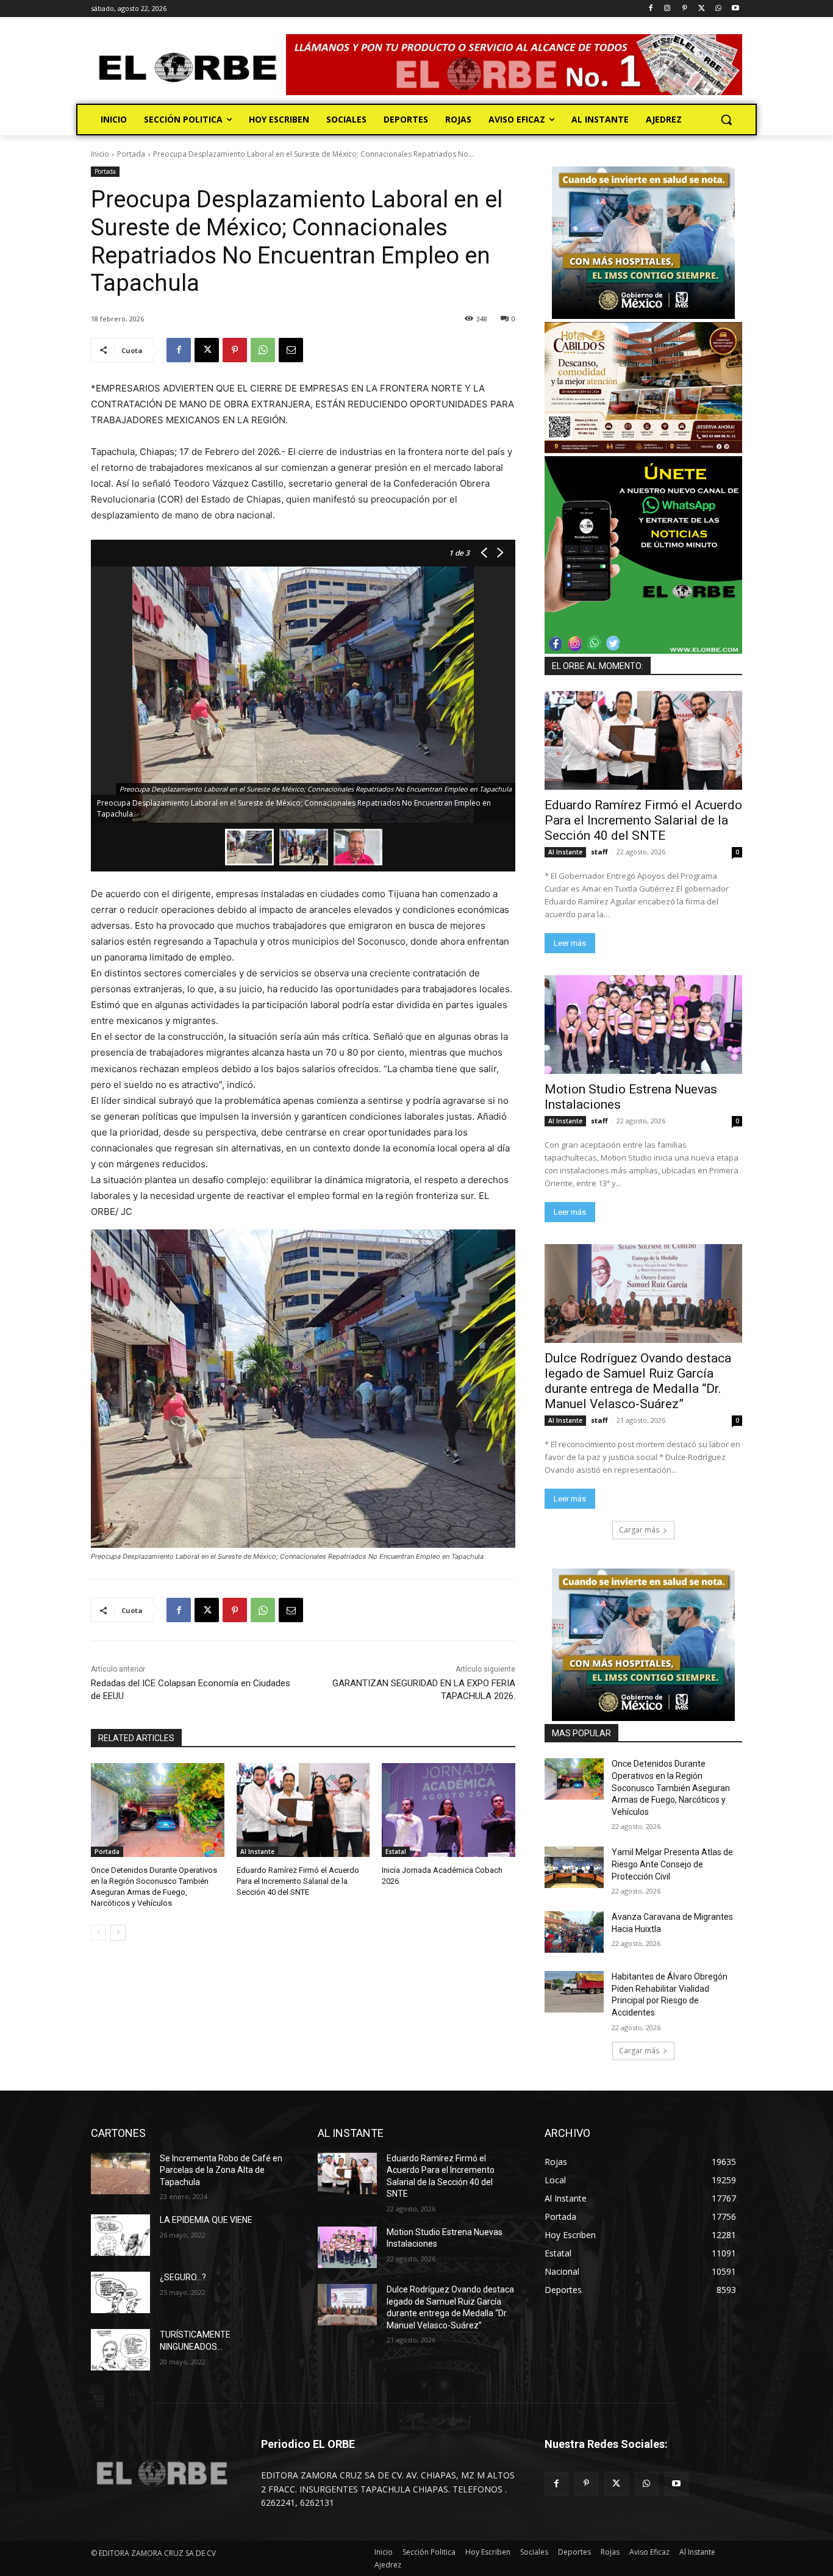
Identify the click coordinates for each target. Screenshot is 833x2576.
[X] (702, 9)
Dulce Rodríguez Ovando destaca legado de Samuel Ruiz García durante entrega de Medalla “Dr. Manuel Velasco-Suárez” (638, 1381)
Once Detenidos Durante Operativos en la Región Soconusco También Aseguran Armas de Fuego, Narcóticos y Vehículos (671, 1787)
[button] (726, 120)
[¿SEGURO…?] (120, 2292)
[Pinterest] (685, 9)
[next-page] (118, 1933)
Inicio (100, 154)
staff (599, 852)
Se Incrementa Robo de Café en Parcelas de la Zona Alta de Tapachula (221, 2170)
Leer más (570, 943)
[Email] (291, 350)
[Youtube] (735, 9)
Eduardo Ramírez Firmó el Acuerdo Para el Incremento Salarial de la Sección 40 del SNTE (298, 1881)
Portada (131, 154)
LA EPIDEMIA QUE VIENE (206, 2220)
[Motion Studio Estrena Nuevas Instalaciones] (643, 1025)
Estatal (396, 1851)
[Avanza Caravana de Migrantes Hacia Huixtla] (574, 1932)
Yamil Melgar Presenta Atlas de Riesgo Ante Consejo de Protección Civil (672, 1864)
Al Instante (257, 1851)
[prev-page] (98, 1933)
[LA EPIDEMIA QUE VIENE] (120, 2235)
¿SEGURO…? (183, 2277)
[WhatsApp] (718, 9)
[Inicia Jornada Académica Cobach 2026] (449, 1810)
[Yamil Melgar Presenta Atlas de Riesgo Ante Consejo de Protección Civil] (574, 1867)
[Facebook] (650, 9)
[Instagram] (667, 9)
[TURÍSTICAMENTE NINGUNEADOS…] (120, 2350)
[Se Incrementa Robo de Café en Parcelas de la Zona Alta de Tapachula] (120, 2173)
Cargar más (639, 1530)
